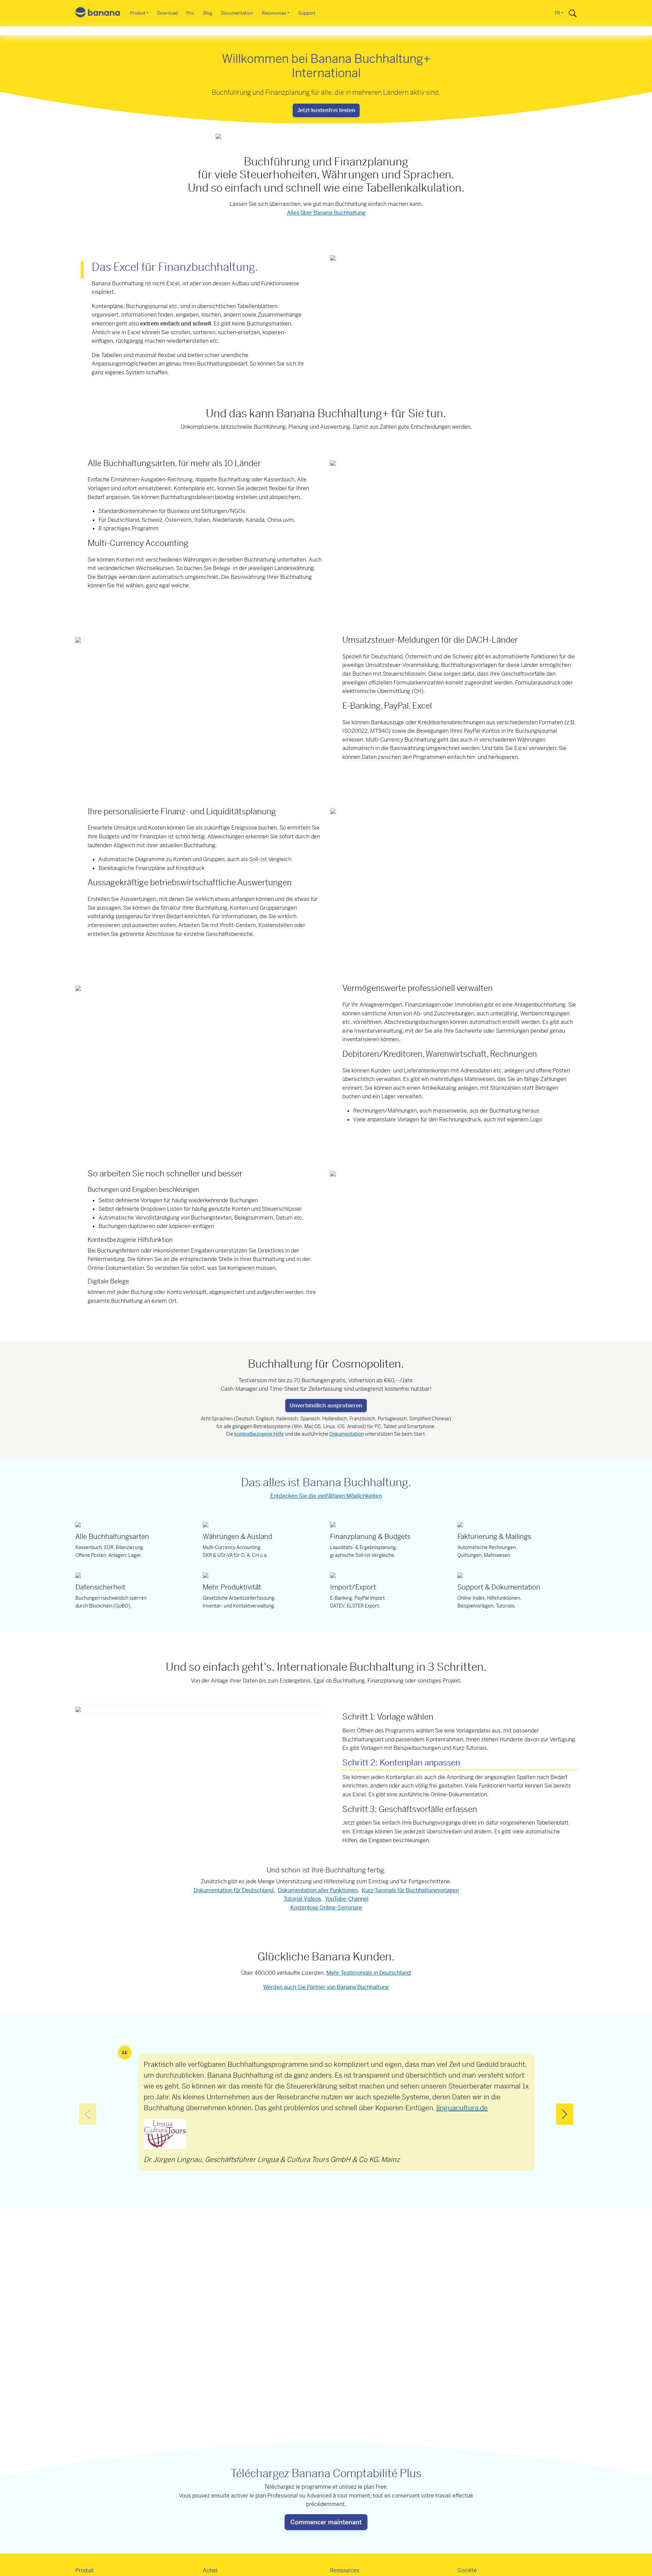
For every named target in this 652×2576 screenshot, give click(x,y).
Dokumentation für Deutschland (234, 1890)
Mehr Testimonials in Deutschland (369, 1973)
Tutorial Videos (302, 1899)
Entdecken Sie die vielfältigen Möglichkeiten (326, 1496)
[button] (565, 2114)
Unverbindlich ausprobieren (326, 1406)
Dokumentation (347, 1434)
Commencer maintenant (326, 2522)
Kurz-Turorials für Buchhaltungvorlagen (410, 1890)
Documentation (237, 13)
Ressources (274, 13)
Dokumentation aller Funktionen (318, 1890)
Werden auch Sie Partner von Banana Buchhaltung (326, 1987)
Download (168, 13)
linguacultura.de (462, 2108)
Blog (208, 13)
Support (307, 13)
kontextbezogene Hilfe (259, 1434)
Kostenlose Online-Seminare (326, 1908)
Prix (190, 13)
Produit (138, 13)
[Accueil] (98, 13)
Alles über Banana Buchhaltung (326, 213)
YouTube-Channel (347, 1899)
